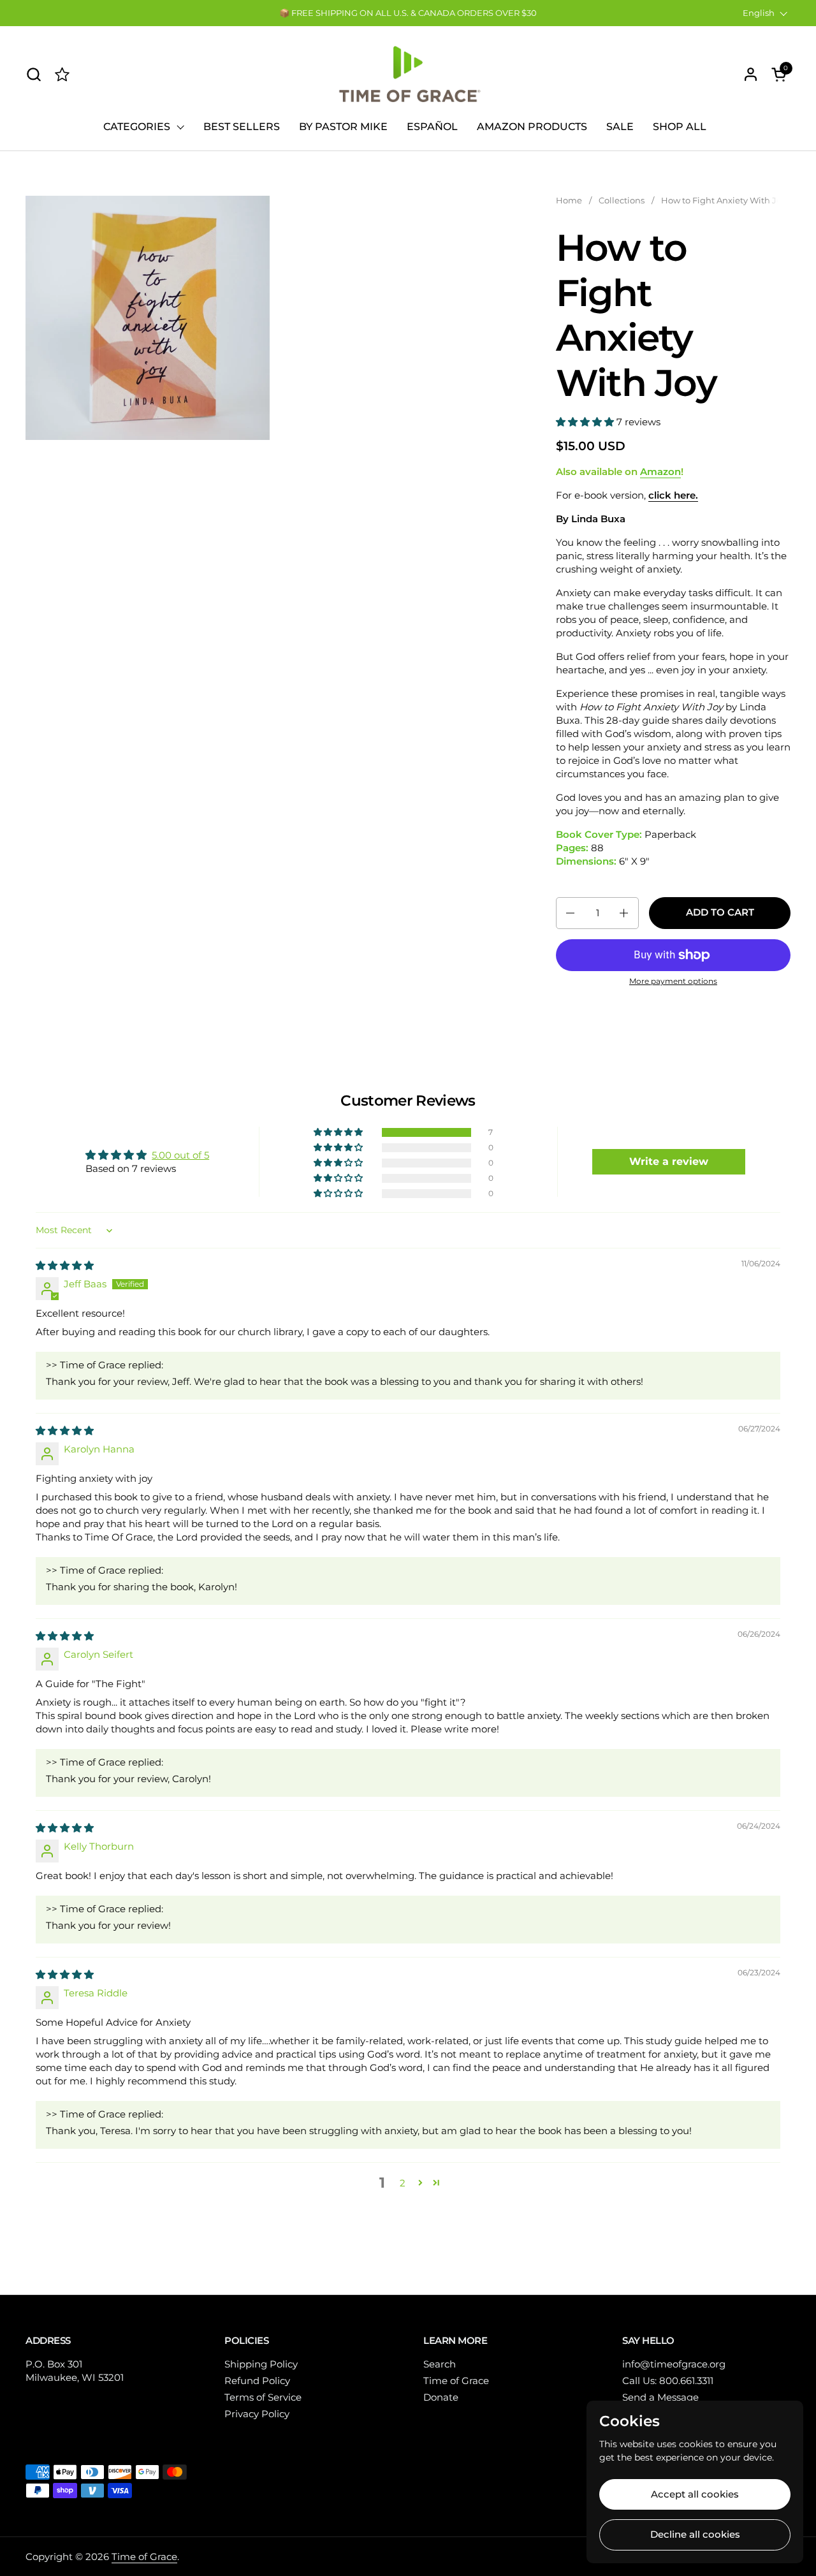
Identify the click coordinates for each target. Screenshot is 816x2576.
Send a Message (660, 2397)
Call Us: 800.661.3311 (668, 2381)
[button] (33, 74)
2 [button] (403, 2183)
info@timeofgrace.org (674, 2364)
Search (440, 2364)
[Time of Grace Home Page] (62, 74)
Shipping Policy (261, 2364)
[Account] (751, 74)
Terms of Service (263, 2397)
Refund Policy (257, 2381)
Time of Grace (456, 2381)
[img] (65, 1265)
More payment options (673, 981)
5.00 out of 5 (180, 1155)
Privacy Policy (257, 2414)
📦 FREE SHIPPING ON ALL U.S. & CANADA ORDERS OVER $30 (408, 13)
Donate (441, 2397)
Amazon (660, 472)
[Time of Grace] (408, 74)
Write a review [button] (669, 1161)
